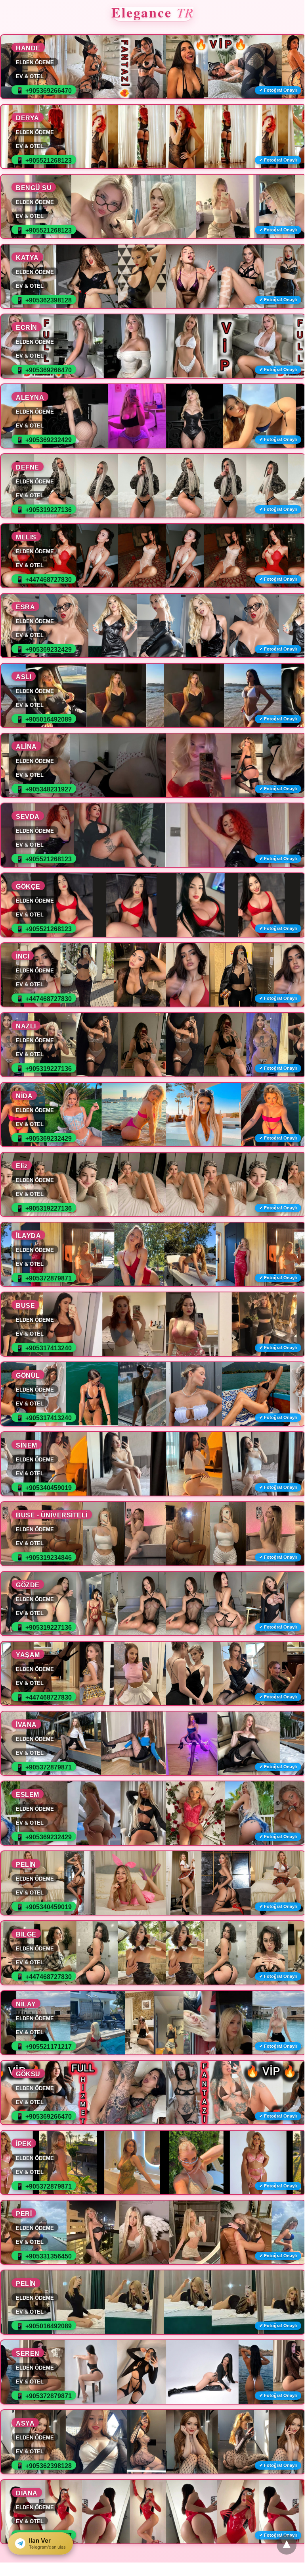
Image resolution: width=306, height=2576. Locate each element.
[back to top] (287, 2545)
